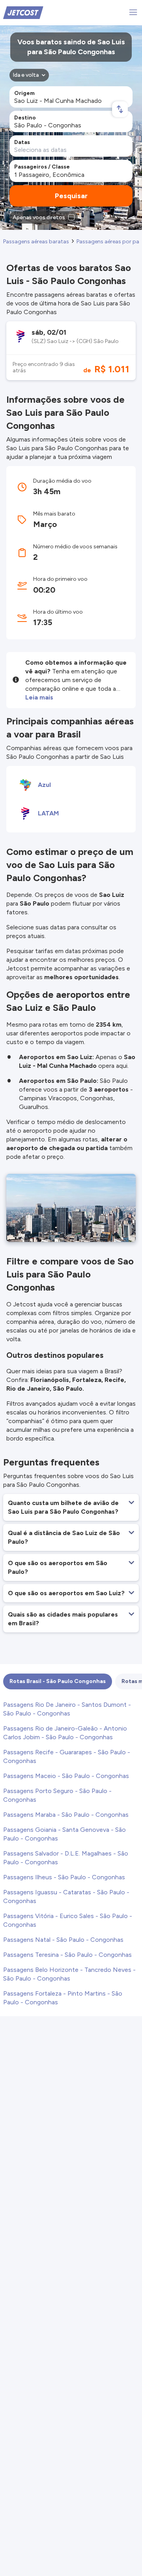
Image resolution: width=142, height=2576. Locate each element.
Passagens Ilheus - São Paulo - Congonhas (64, 1877)
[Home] (23, 12)
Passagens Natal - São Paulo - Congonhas (63, 1940)
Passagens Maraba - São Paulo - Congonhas (66, 1815)
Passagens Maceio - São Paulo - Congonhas (66, 1776)
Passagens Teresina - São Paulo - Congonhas (67, 1955)
